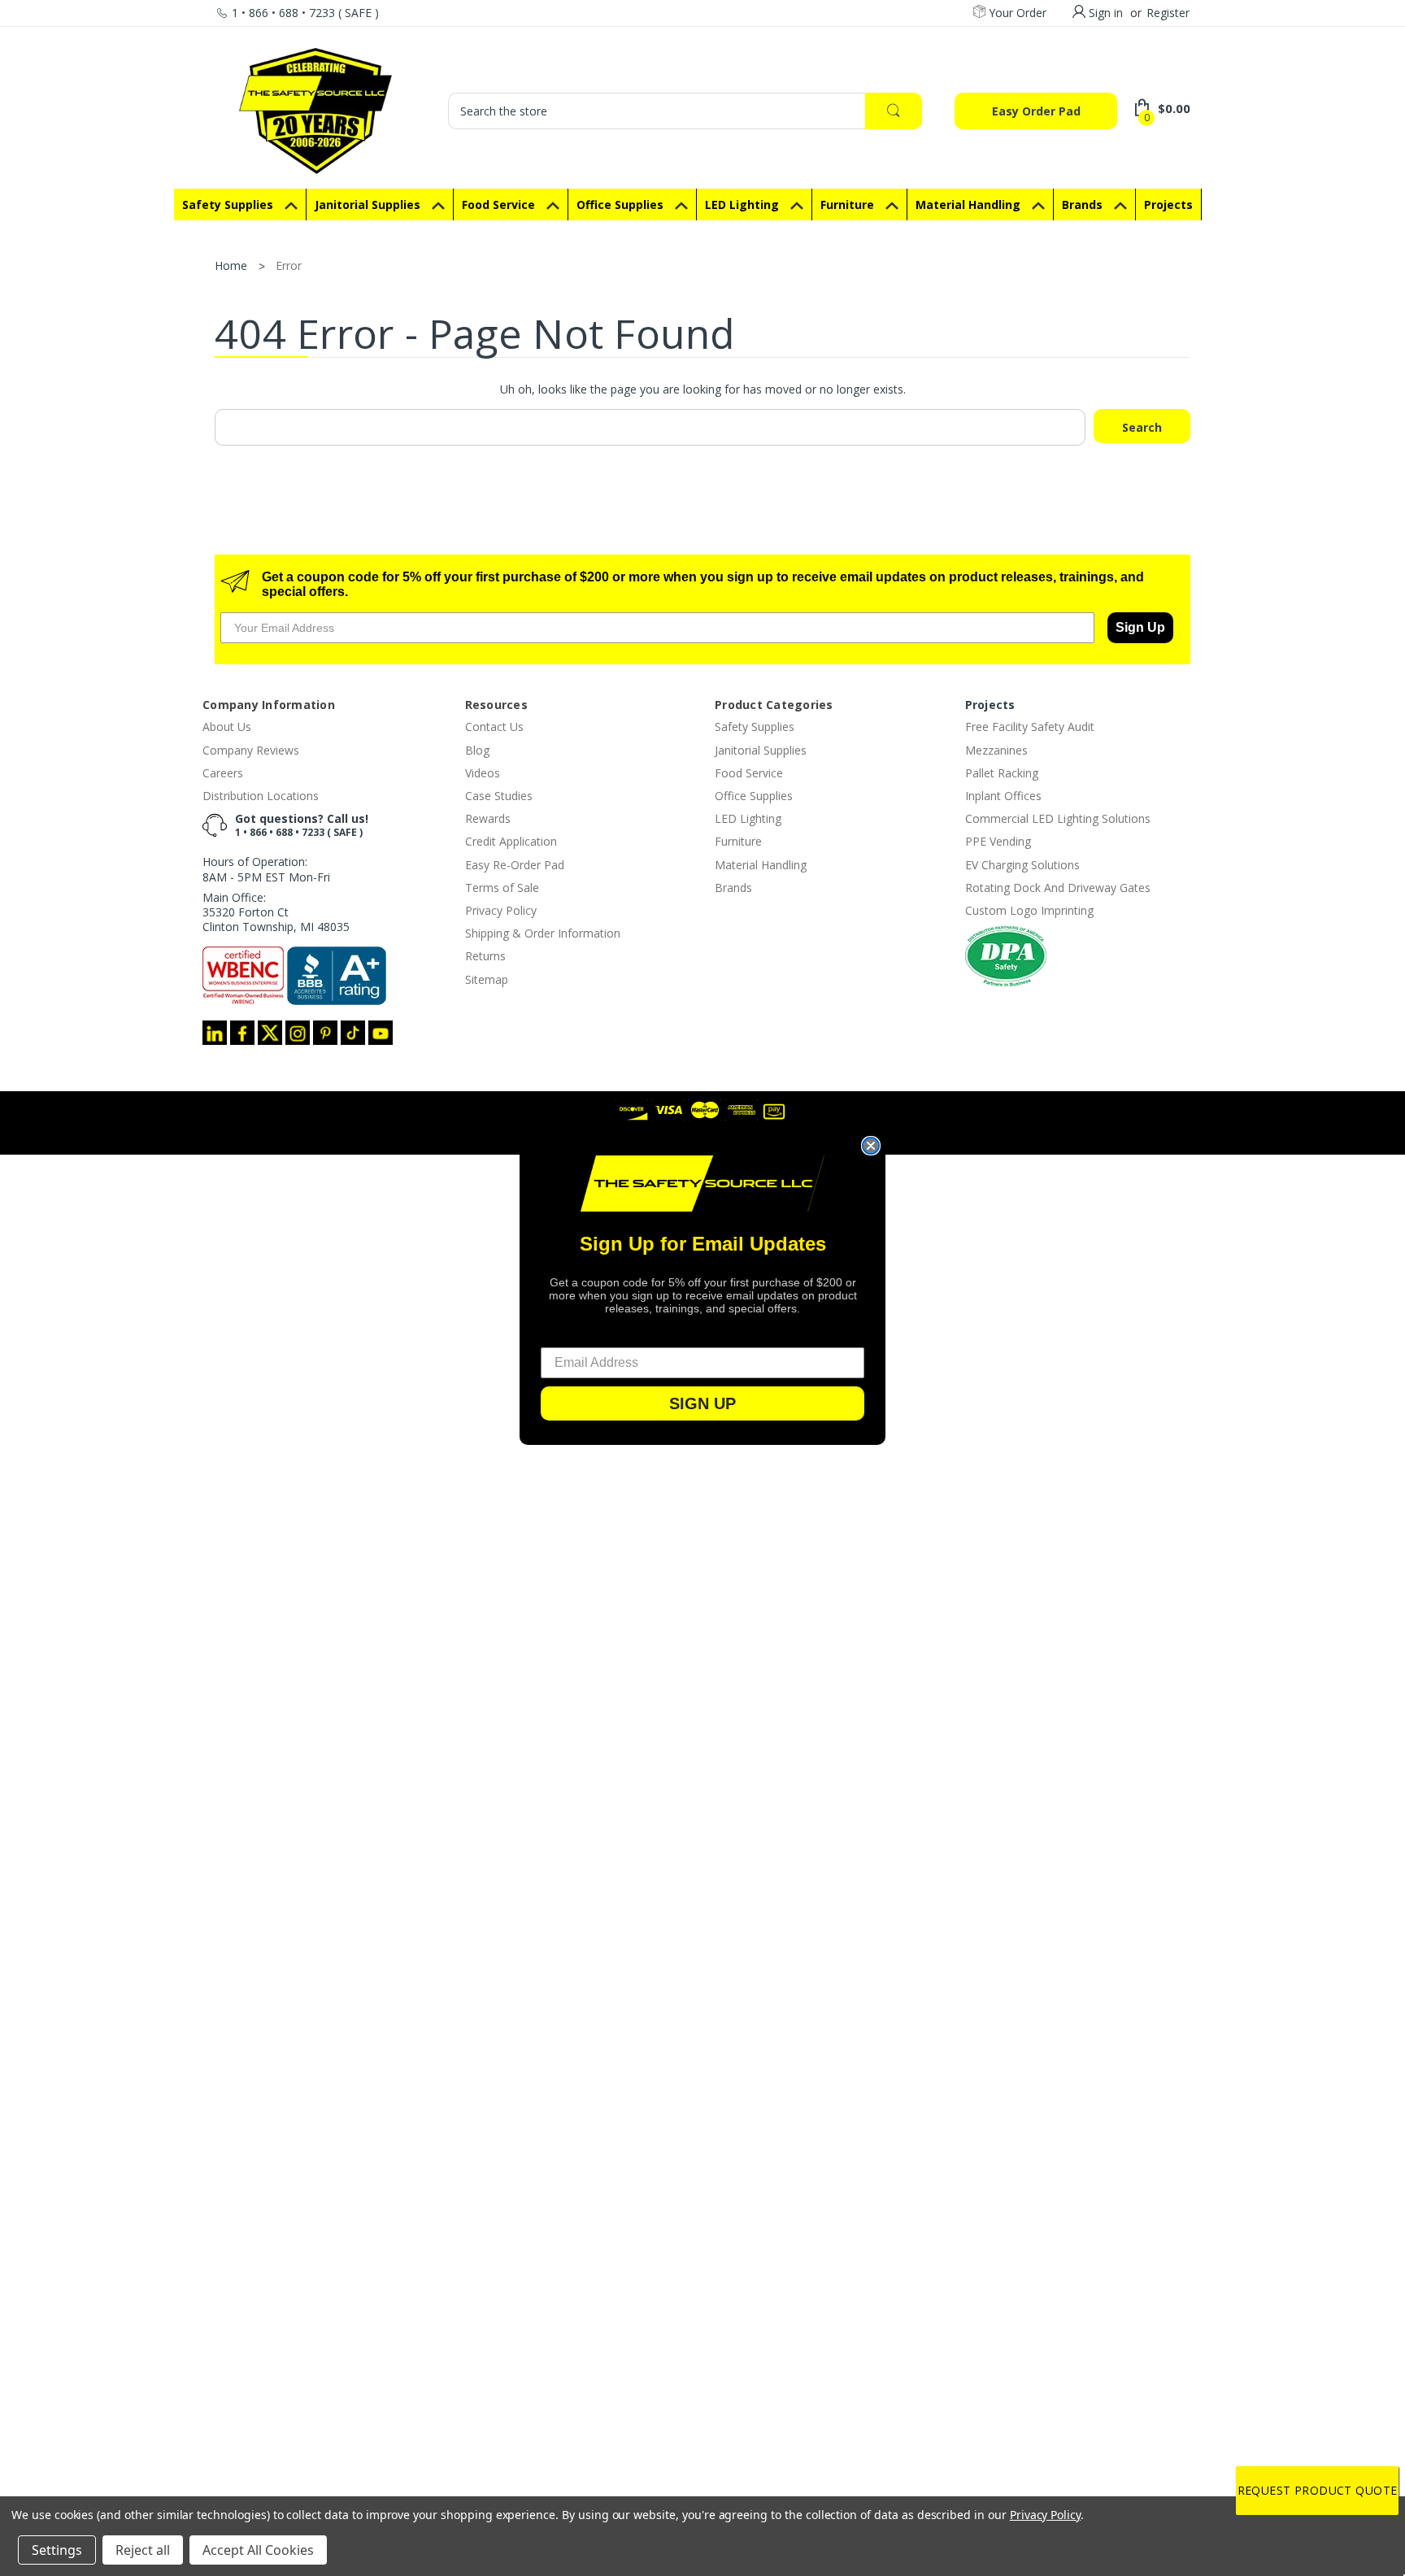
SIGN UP (702, 1403)
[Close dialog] (871, 1146)
